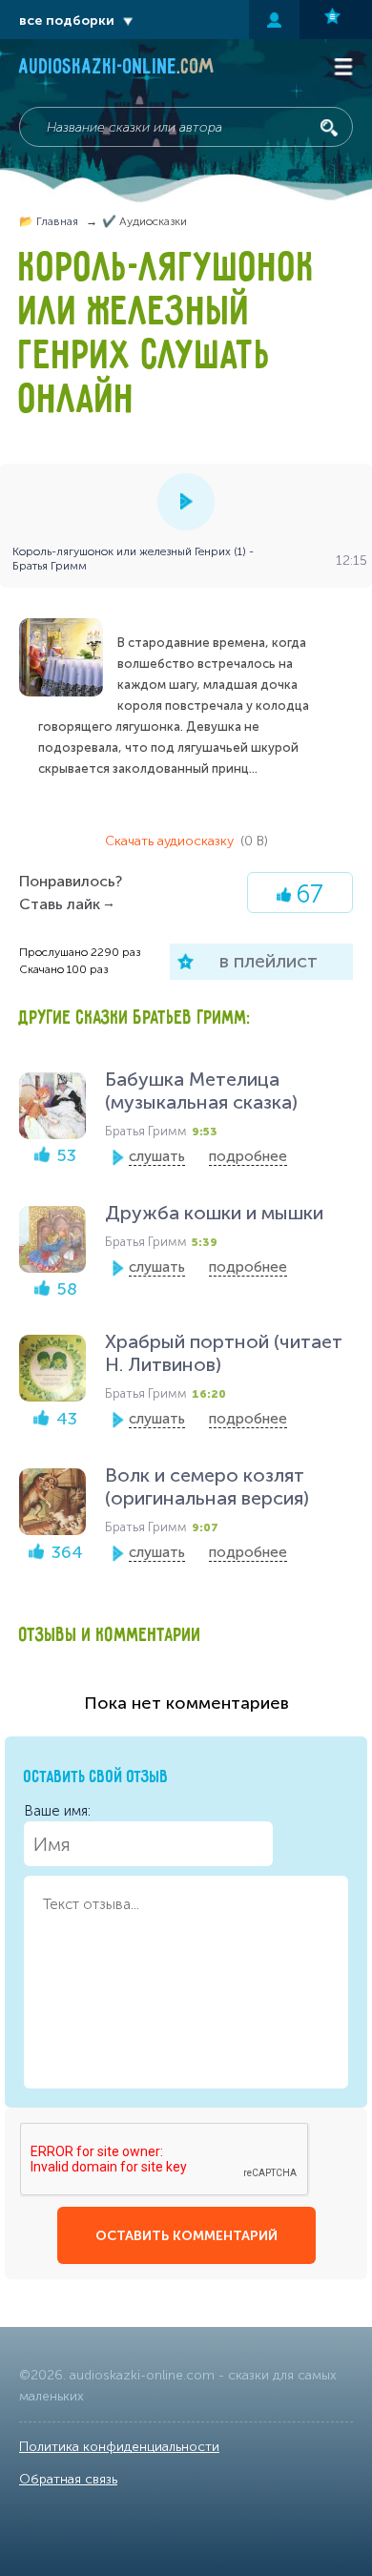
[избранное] (336, 20)
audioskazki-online (117, 69)
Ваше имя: (57, 1811)
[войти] (274, 20)
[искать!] (329, 128)
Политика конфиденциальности (119, 2447)
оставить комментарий (186, 2236)
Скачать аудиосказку (186, 841)
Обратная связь (68, 2479)
